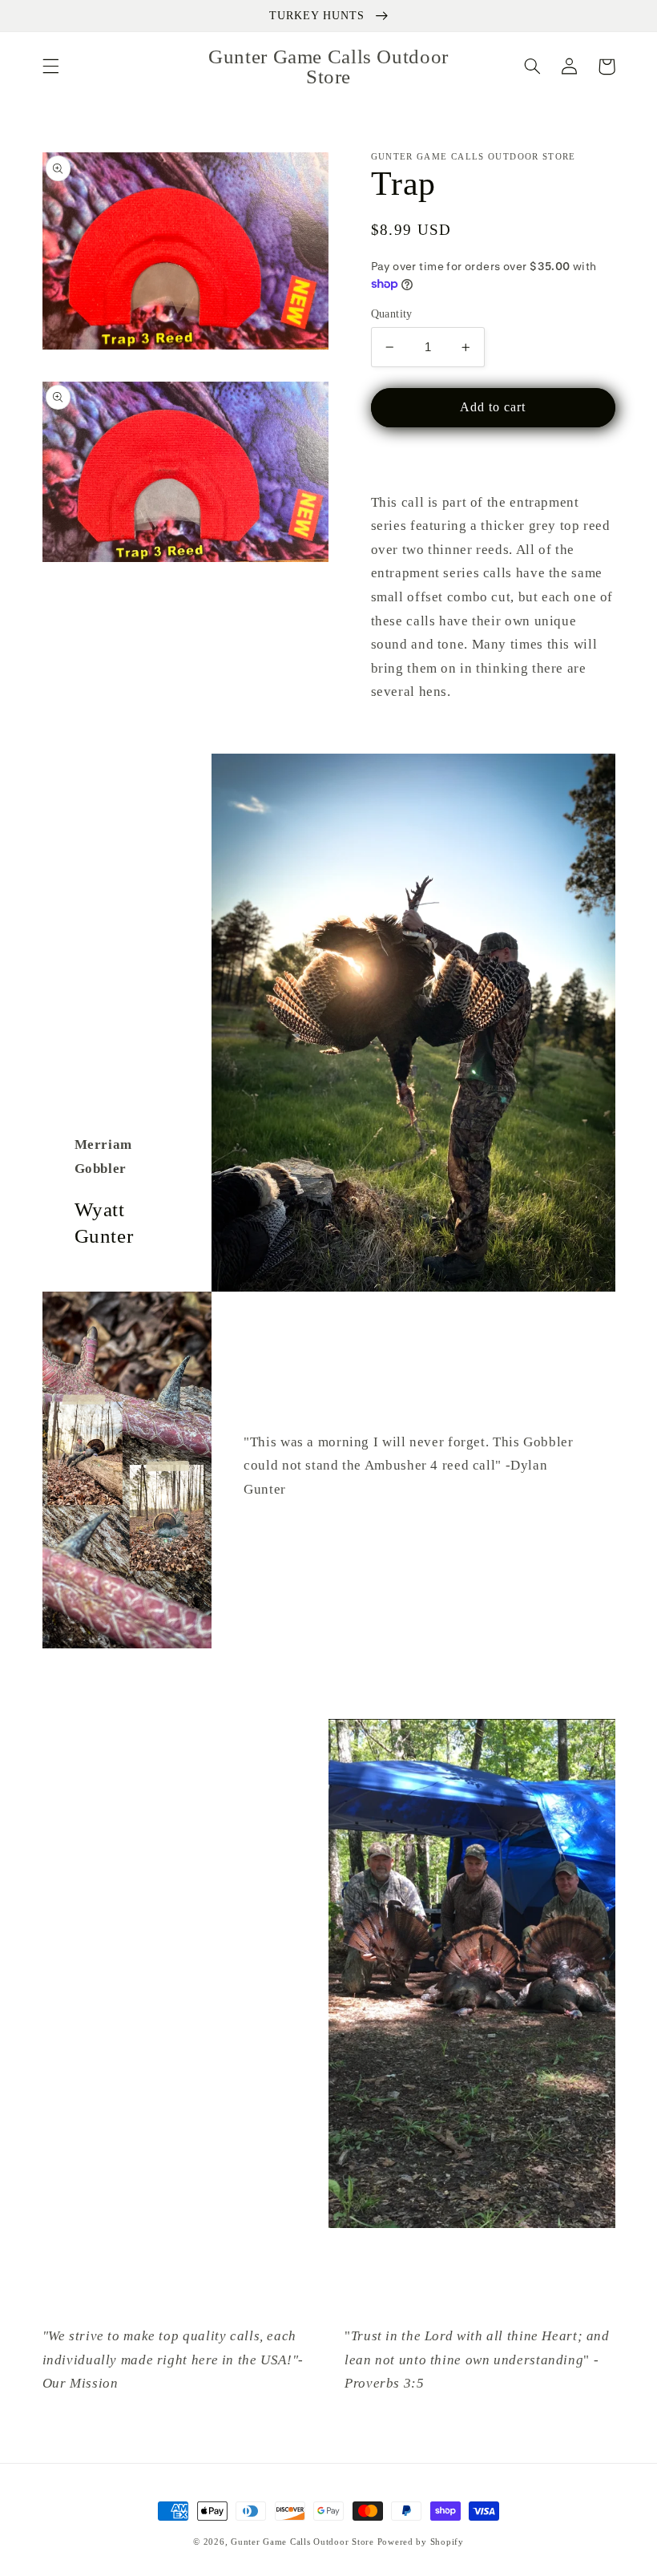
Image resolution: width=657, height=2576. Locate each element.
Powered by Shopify (421, 2542)
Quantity (392, 314)
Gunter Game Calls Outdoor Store (302, 2542)
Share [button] (405, 458)
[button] (50, 67)
